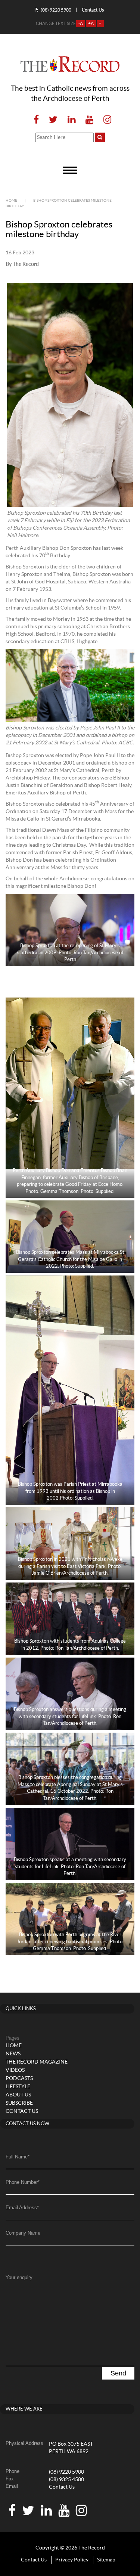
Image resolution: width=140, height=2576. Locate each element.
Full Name (18, 2157)
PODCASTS (19, 2079)
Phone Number (23, 2182)
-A (81, 24)
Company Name (23, 2233)
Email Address (22, 2208)
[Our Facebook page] (36, 120)
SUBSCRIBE (19, 2103)
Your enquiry (19, 2277)
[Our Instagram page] (105, 120)
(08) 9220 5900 (53, 10)
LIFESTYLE (18, 2087)
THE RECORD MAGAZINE (37, 2062)
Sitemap (106, 2560)
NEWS (13, 2054)
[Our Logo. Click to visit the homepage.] (70, 64)
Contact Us (62, 2487)
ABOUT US (18, 2095)
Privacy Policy (72, 2560)
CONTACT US (22, 2111)
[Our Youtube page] (89, 120)
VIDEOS (15, 2070)
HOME (14, 2046)
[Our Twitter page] (53, 120)
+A (91, 24)
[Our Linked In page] (71, 120)
